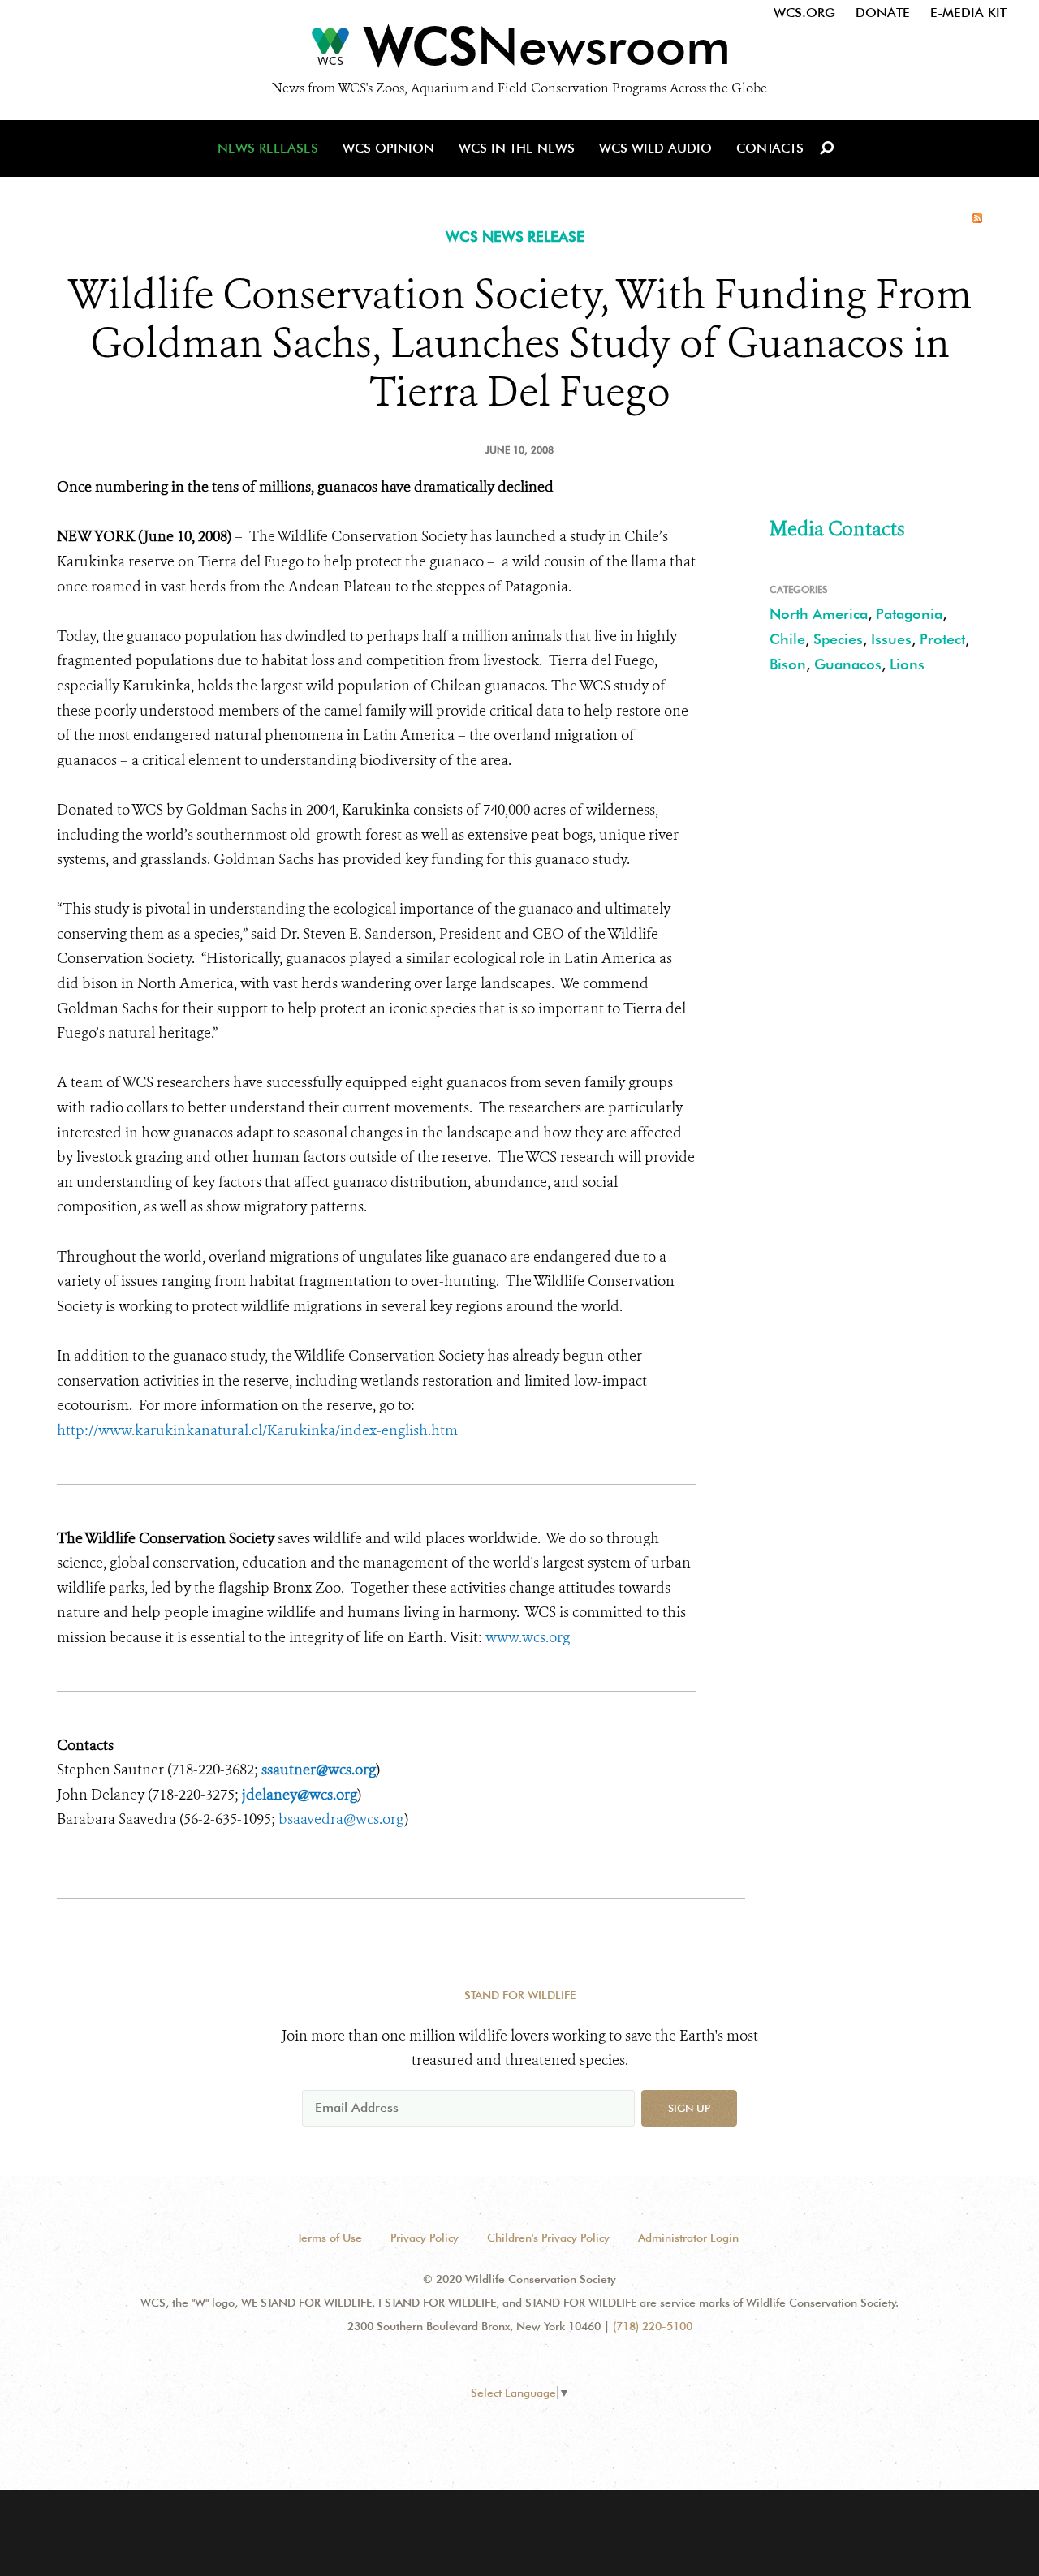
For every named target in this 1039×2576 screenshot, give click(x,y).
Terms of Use (330, 2238)
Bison (788, 664)
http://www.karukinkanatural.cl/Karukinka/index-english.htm (257, 1430)
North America (819, 614)
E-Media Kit (968, 13)
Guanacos (848, 664)
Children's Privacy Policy (548, 2238)
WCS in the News (517, 148)
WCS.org (804, 13)
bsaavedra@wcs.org (341, 1819)
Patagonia (909, 614)
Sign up (689, 2108)
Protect (942, 639)
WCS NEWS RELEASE (515, 237)
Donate (883, 13)
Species (838, 639)
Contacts (770, 148)
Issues (891, 639)
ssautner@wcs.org (319, 1770)
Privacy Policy (425, 2238)
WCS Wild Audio (655, 148)
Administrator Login (688, 2238)
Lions (907, 664)
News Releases (268, 148)
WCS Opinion (388, 148)
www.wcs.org (528, 1637)
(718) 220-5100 (653, 2326)
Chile (787, 639)
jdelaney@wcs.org (300, 1795)
